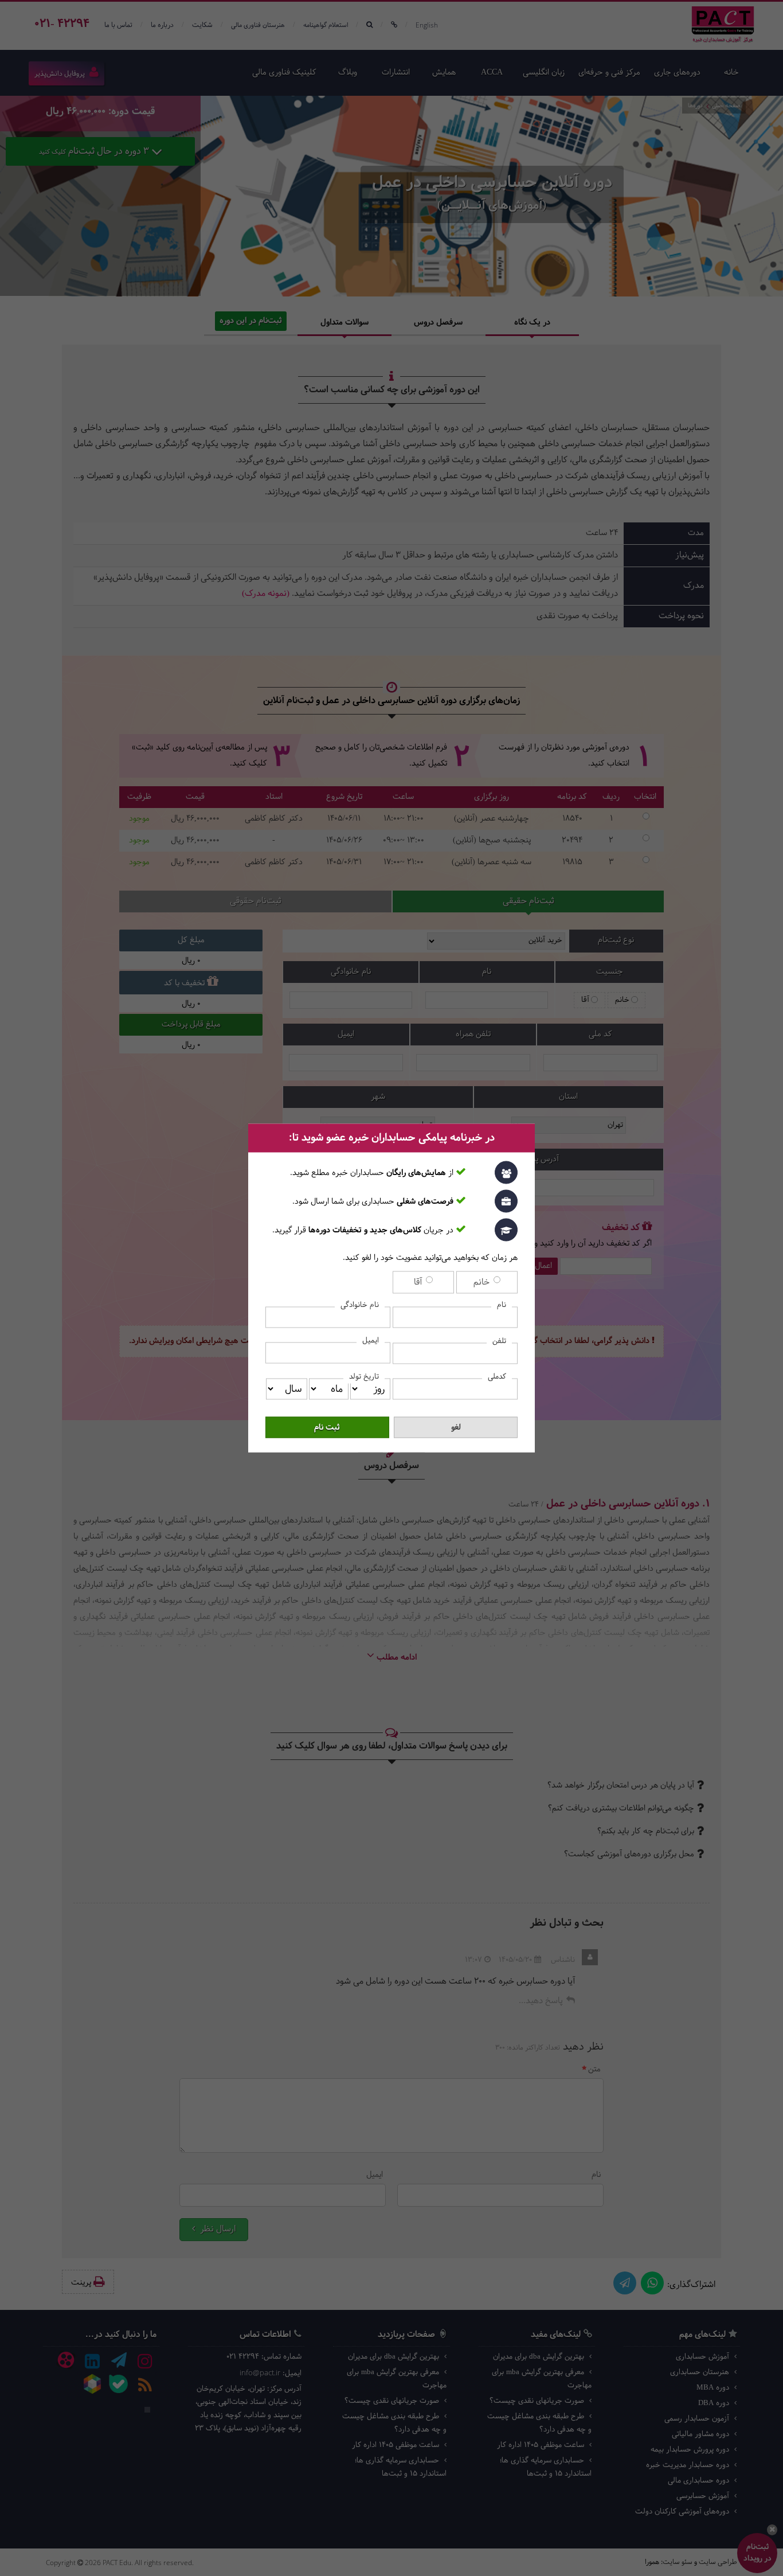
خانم (483, 1283)
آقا (419, 1283)
